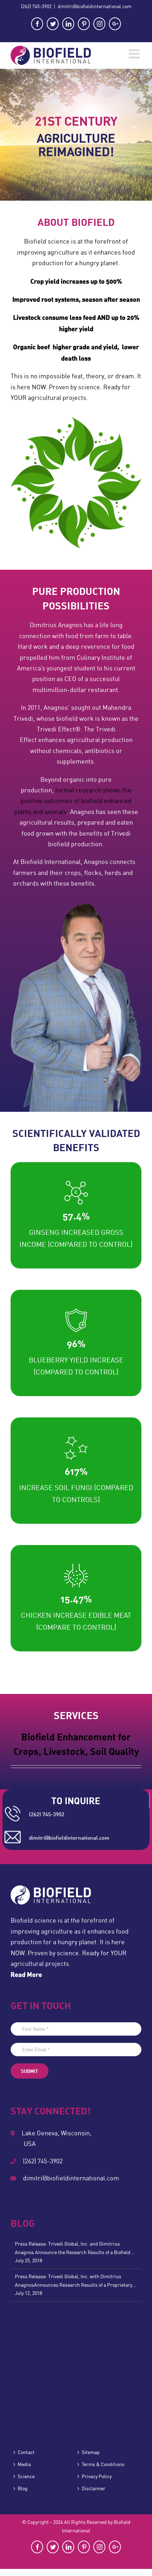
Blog (23, 2488)
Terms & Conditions (103, 2464)
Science (26, 2476)
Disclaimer (93, 2488)
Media (24, 2464)
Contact (26, 2452)
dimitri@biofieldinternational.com (95, 6)
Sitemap (91, 2452)
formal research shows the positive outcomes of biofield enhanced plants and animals (73, 801)
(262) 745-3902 (36, 6)
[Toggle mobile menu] (135, 54)
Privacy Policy (97, 2476)
